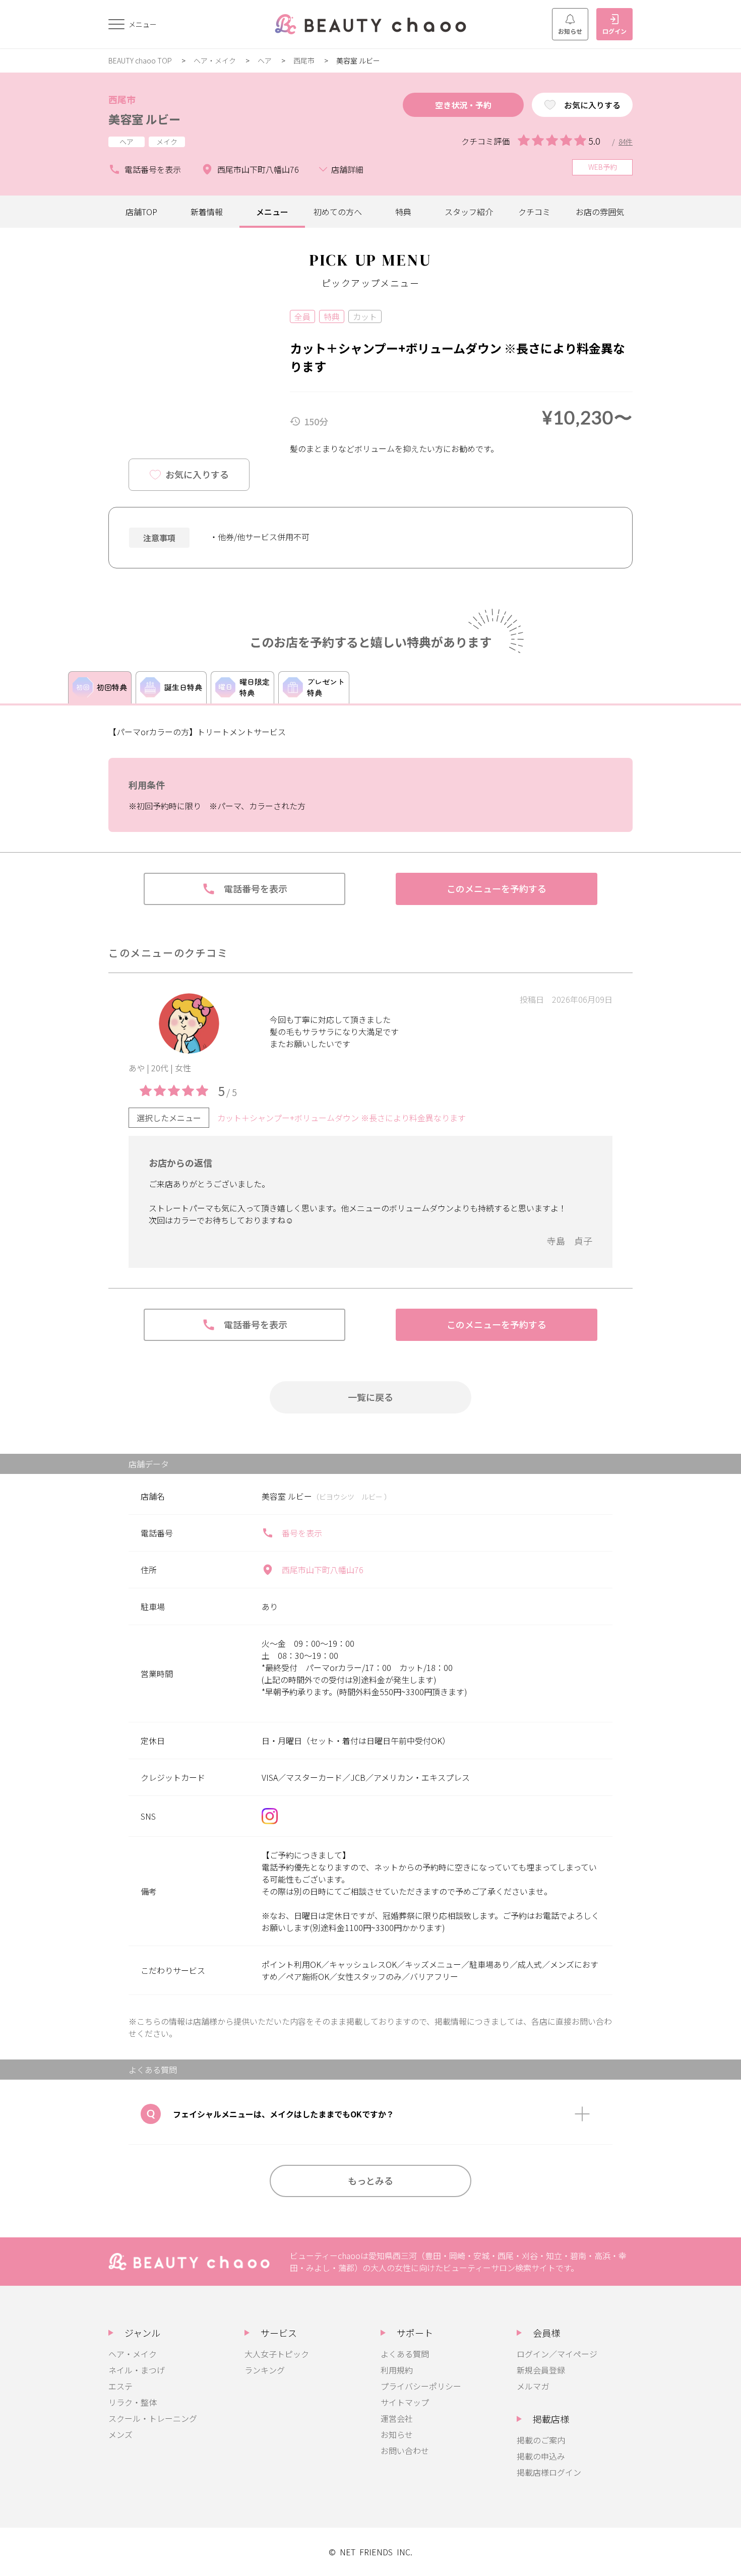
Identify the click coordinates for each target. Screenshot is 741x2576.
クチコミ (534, 212)
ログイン (614, 31)
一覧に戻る (371, 1397)
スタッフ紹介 (469, 212)
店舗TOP (141, 212)
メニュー (272, 212)
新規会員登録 (541, 2370)
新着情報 (207, 212)
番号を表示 (302, 1533)
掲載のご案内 (541, 2440)
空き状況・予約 (463, 105)
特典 (403, 212)
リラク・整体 (133, 2402)
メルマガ (533, 2386)
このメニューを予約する (497, 888)
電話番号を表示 (153, 169)
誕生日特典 (183, 687)
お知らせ (570, 31)
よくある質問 (405, 2354)
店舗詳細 (347, 169)
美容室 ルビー (144, 119)
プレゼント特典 (326, 687)
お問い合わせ (405, 2451)
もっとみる (371, 2180)
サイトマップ (405, 2402)
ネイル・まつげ (137, 2370)
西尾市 (304, 60)
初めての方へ (338, 212)
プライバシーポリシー (421, 2386)
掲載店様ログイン (549, 2472)
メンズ (120, 2434)
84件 (626, 142)
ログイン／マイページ (557, 2354)
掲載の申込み (541, 2456)
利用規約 (397, 2370)
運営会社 (397, 2418)
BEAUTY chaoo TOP (140, 60)
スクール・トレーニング (153, 2418)
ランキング (265, 2370)
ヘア (265, 60)
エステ (120, 2386)
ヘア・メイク (215, 60)
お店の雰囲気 (600, 212)
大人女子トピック (277, 2354)
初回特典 (112, 687)
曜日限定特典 (255, 687)
